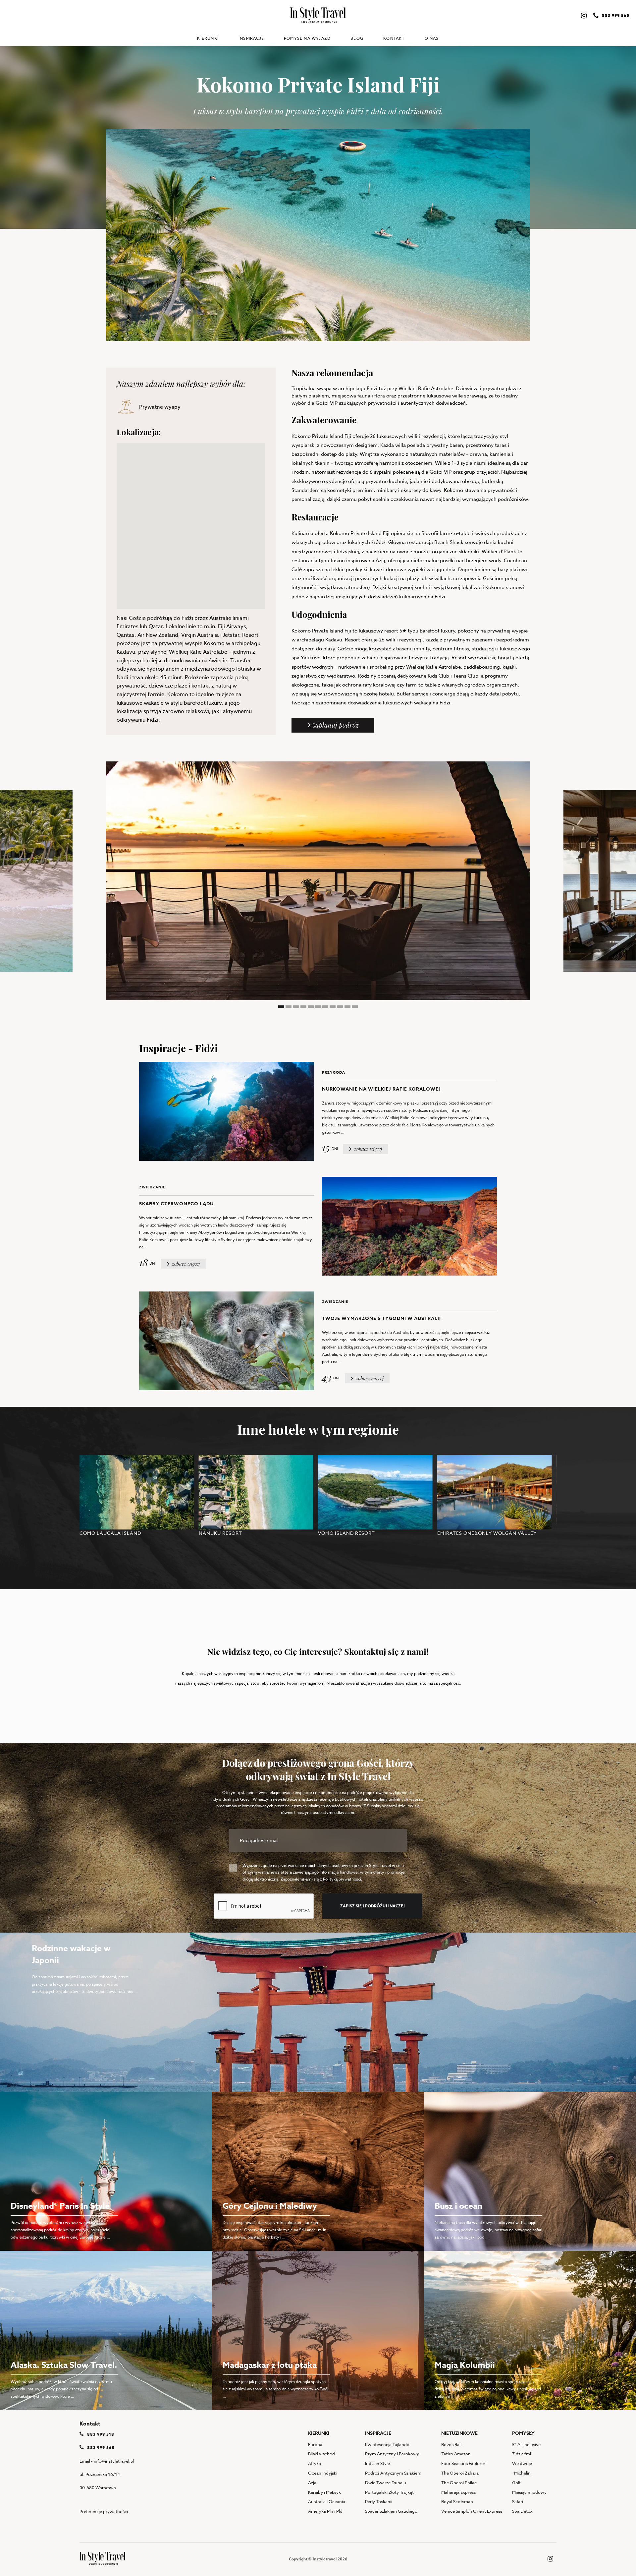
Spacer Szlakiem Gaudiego (391, 2511)
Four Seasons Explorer (463, 2463)
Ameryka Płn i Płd (325, 2511)
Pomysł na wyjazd (307, 38)
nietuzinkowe (459, 2433)
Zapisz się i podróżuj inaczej (372, 1906)
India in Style (377, 2463)
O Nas (432, 38)
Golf (516, 2483)
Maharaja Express (458, 2492)
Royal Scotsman (457, 2501)
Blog (357, 38)
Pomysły (523, 2433)
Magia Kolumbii (465, 2365)
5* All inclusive (526, 2444)
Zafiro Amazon (456, 2454)
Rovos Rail (451, 2444)
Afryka (315, 2463)
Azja (312, 2483)
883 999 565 (100, 2448)
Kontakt (394, 38)
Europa (315, 2444)
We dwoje (522, 2463)
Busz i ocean (458, 2206)
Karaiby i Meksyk (324, 2492)
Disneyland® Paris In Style (60, 2206)
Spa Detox (522, 2511)
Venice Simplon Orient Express (472, 2511)
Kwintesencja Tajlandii (387, 2444)
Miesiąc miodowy (529, 2492)
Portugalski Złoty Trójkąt (389, 2492)
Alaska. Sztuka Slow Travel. (64, 2365)
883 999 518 (100, 2434)
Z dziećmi (522, 2454)
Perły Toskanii (379, 2501)
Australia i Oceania (327, 2501)
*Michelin (521, 2473)
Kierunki (208, 38)
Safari (518, 2501)
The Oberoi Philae (459, 2483)
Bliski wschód (321, 2454)
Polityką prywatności (342, 1879)
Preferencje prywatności (104, 2511)
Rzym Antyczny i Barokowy (392, 2454)
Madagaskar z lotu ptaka (270, 2365)
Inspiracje (251, 38)
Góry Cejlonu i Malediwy (270, 2206)
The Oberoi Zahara (460, 2473)
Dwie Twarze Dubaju (386, 2483)
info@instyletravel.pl (114, 2461)
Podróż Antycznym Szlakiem (393, 2473)
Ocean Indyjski (323, 2473)
